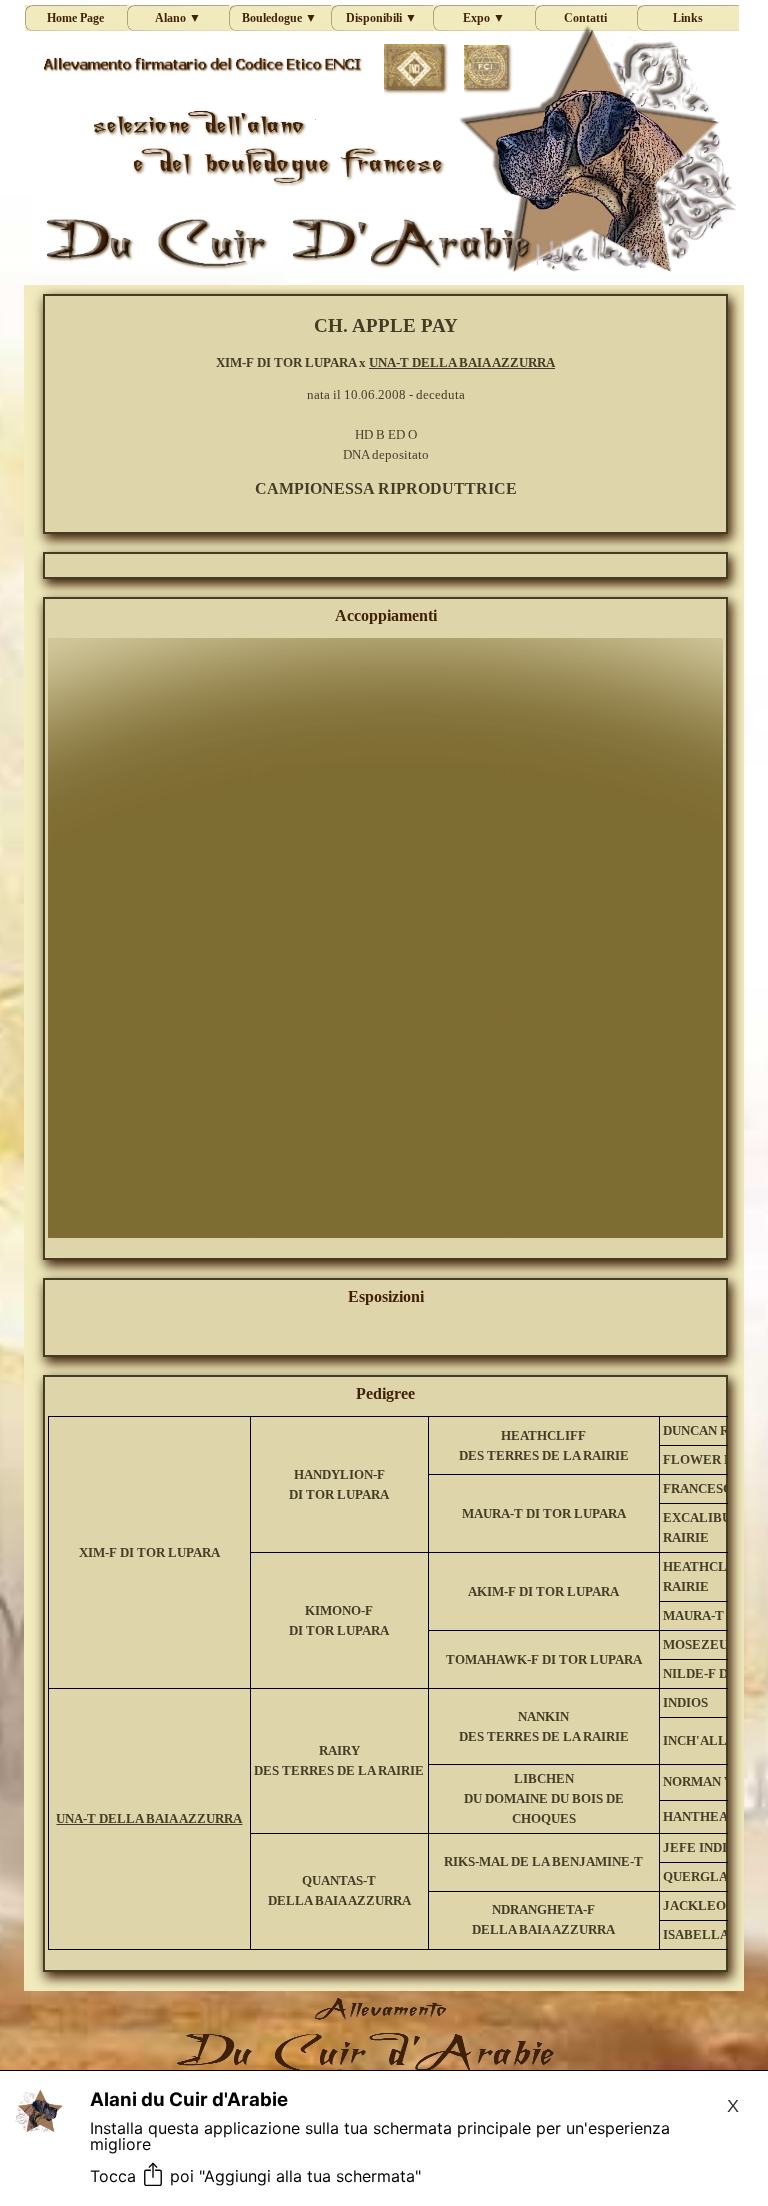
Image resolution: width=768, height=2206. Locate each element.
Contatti (585, 18)
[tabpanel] (385, 406)
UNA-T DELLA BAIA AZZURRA (462, 362)
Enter (366, 1016)
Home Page (75, 18)
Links (688, 18)
